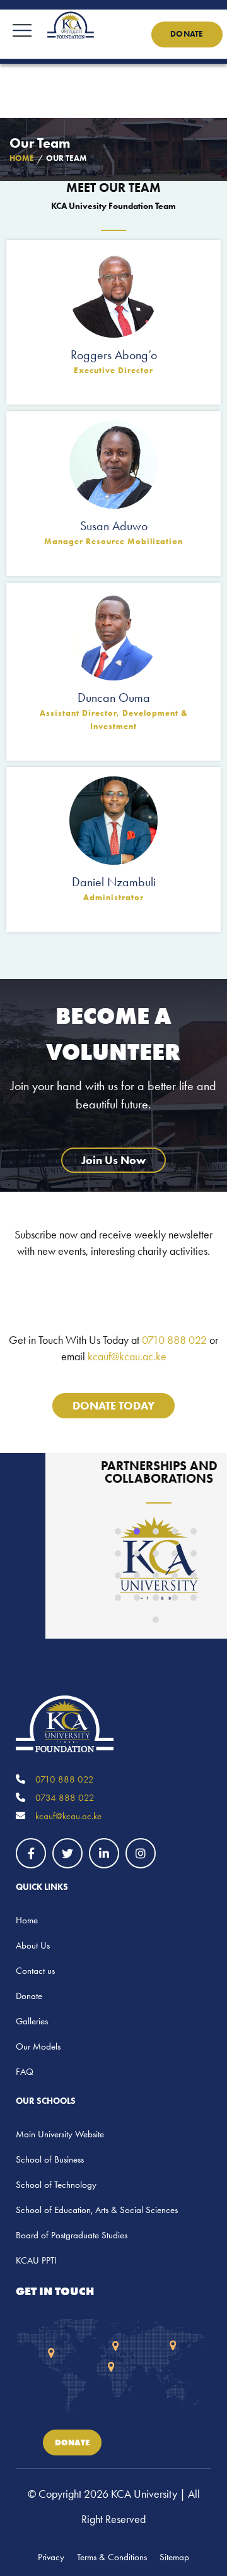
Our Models (38, 2046)
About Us (33, 1945)
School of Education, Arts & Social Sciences (97, 2210)
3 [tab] (156, 1531)
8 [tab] (156, 1553)
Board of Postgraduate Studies (72, 2235)
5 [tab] (194, 1531)
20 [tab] (194, 1598)
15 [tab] (194, 1576)
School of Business (50, 2159)
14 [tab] (175, 1576)
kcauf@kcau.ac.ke (127, 1356)
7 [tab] (137, 1553)
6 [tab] (118, 1553)
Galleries (32, 2021)
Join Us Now (113, 1160)
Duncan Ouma (114, 697)
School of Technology (56, 2185)
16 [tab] (118, 1598)
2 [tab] (137, 1531)
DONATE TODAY (113, 1406)
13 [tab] (156, 1576)
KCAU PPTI (36, 2260)
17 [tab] (137, 1598)
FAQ (25, 2072)
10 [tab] (194, 1553)
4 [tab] (175, 1531)
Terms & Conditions (112, 2557)
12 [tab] (137, 1576)
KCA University (144, 2494)
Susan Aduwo (114, 526)
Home (27, 1920)
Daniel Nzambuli (114, 882)
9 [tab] (175, 1553)
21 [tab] (156, 1620)
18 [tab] (156, 1598)
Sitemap (174, 2557)
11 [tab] (118, 1576)
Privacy (51, 2557)
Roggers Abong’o (114, 355)
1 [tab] (118, 1531)
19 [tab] (175, 1598)
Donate (187, 34)
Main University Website (60, 2134)
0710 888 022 (174, 1340)
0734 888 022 (64, 1798)
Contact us (35, 1971)
